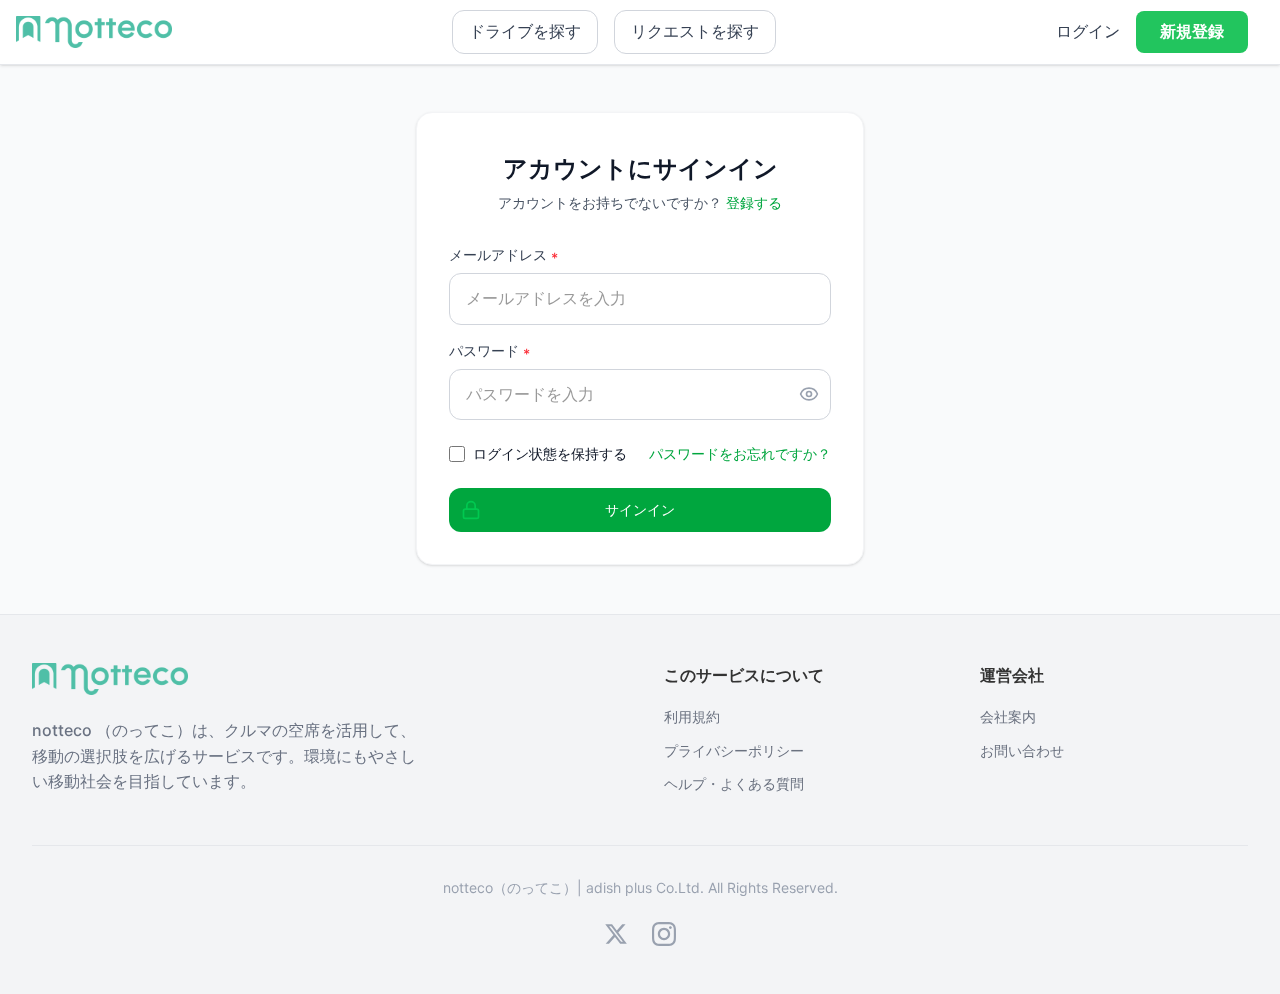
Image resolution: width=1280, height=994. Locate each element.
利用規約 (692, 716)
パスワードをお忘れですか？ (740, 453)
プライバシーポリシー (734, 750)
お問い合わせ (1022, 750)
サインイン (640, 509)
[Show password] (809, 394)
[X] (616, 934)
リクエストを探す (695, 31)
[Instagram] (664, 934)
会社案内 (1008, 716)
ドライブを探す (525, 31)
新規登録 (1192, 31)
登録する (754, 202)
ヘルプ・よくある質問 (734, 783)
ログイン (1088, 31)
